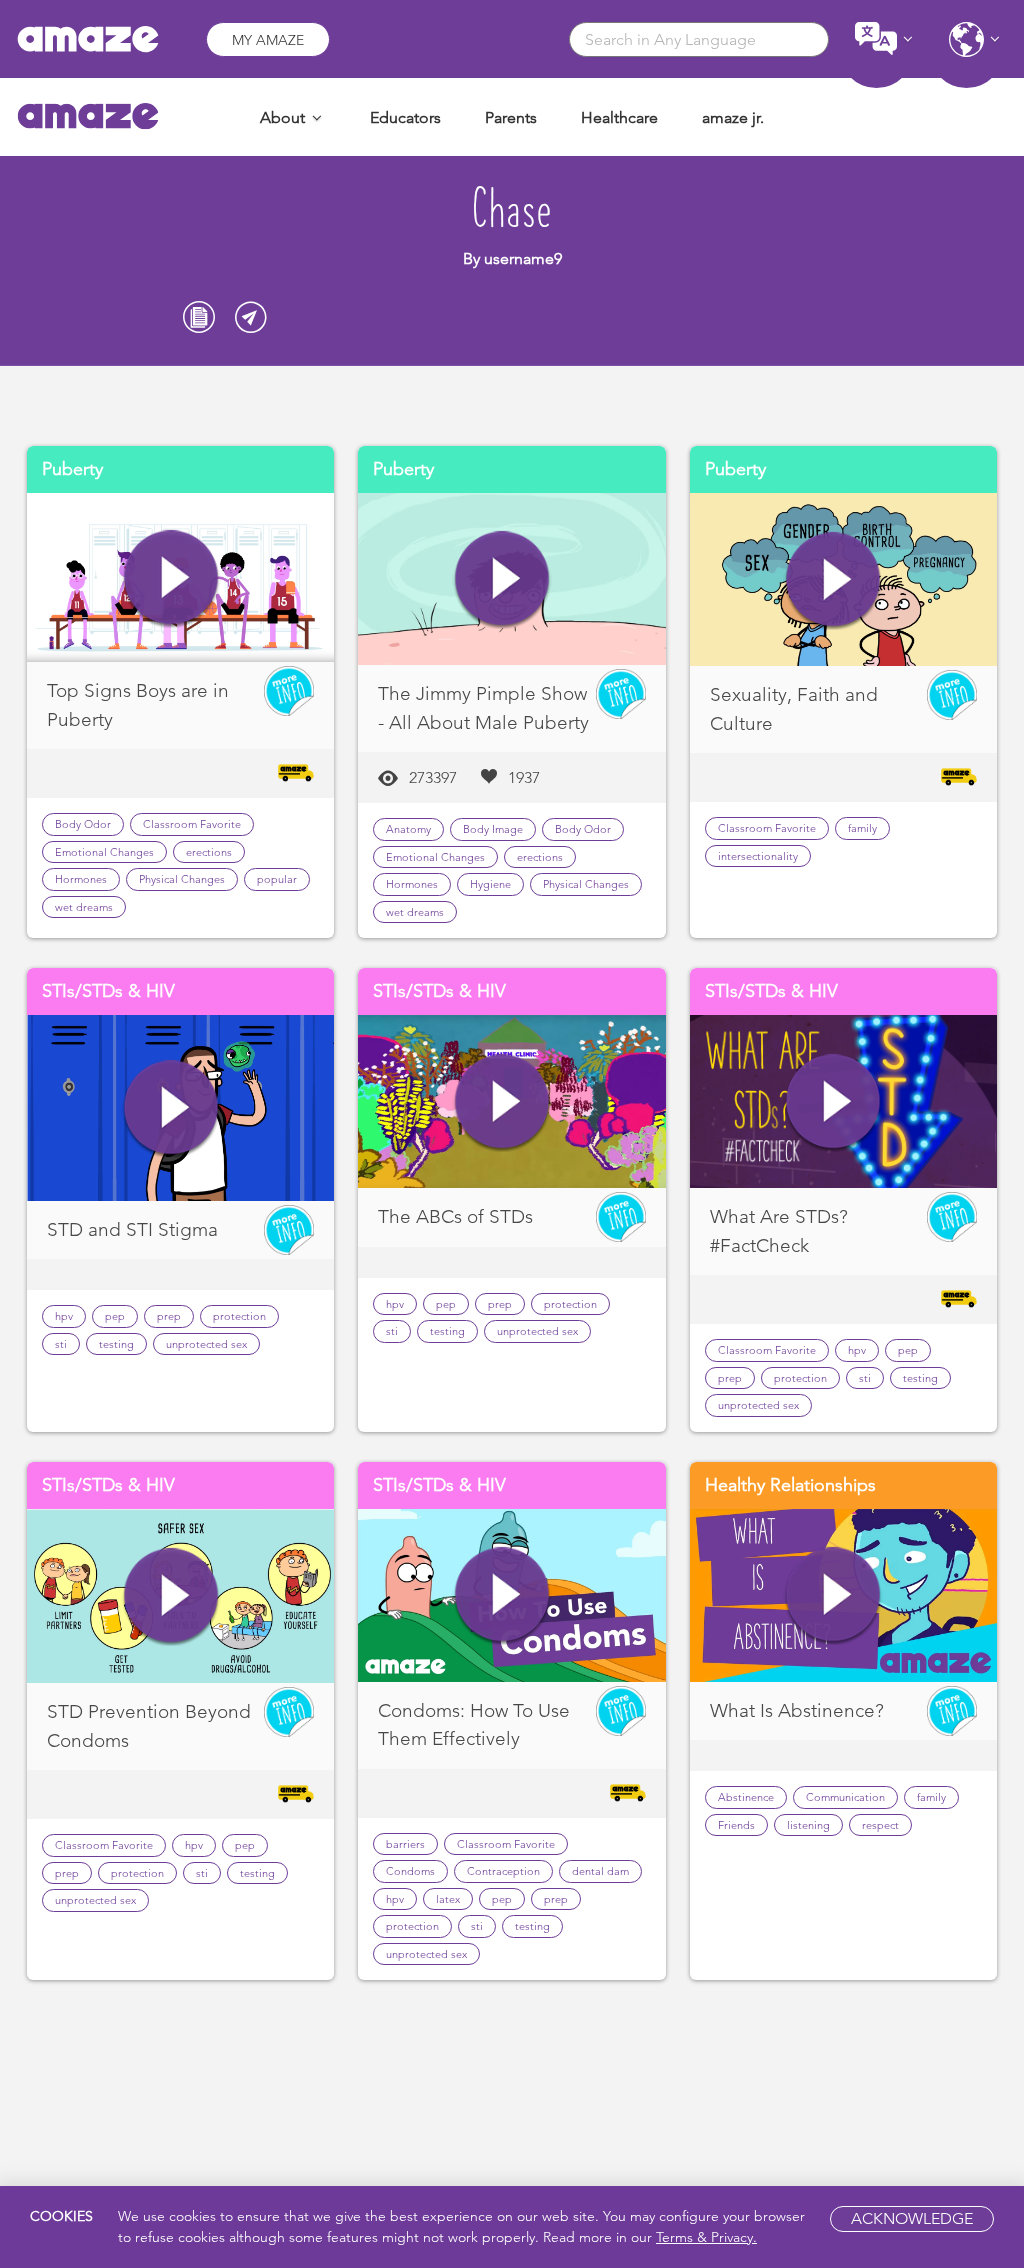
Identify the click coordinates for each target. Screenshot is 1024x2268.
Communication (845, 1797)
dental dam (600, 1871)
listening (808, 1825)
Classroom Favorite (192, 824)
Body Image (493, 829)
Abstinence (746, 1797)
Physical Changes (182, 879)
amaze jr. (733, 117)
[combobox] (699, 39)
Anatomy (408, 829)
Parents (511, 117)
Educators (405, 117)
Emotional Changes (104, 852)
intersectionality (758, 856)
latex (448, 1899)
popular (277, 879)
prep (169, 1316)
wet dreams (84, 907)
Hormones (81, 879)
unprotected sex (206, 1344)
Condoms (410, 1871)
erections (209, 852)
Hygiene (490, 884)
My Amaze (268, 40)
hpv (64, 1316)
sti (61, 1344)
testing (116, 1344)
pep (115, 1316)
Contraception (503, 1871)
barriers (405, 1844)
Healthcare (619, 117)
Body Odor (83, 824)
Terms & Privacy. (706, 2237)
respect (880, 1825)
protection (239, 1316)
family (862, 828)
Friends (736, 1825)
